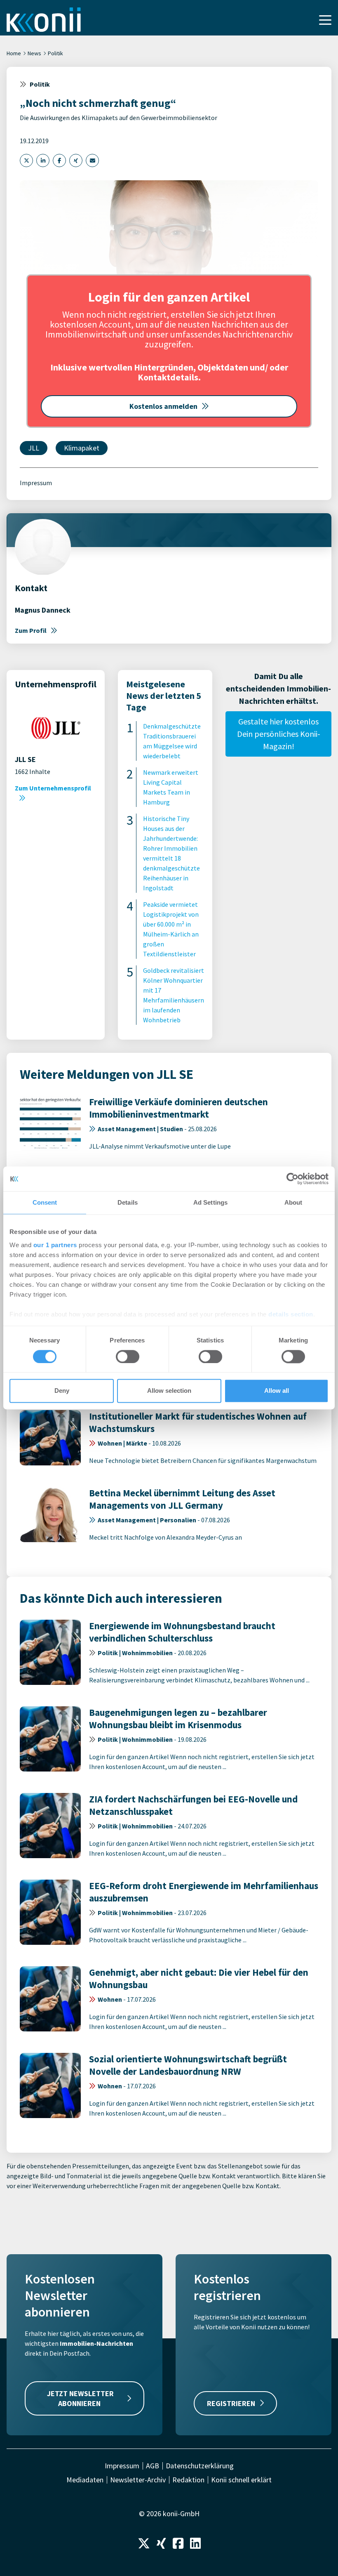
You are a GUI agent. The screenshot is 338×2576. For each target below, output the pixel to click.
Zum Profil (31, 630)
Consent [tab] (45, 1202)
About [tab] (293, 1202)
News (34, 53)
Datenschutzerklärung (200, 2466)
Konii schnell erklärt (241, 2480)
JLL (34, 448)
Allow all (277, 1391)
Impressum (36, 483)
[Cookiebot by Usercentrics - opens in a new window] (292, 1179)
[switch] (128, 1356)
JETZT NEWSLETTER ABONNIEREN (80, 2398)
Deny (62, 1391)
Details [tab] (128, 1202)
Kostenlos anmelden (163, 406)
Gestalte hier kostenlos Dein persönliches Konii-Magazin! (279, 734)
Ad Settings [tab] (210, 1202)
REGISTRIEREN (231, 2403)
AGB (153, 2466)
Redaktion (188, 2480)
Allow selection (169, 1391)
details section (291, 1314)
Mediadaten (85, 2480)
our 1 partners (55, 1245)
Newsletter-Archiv (138, 2480)
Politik (55, 53)
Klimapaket (82, 448)
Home (14, 53)
